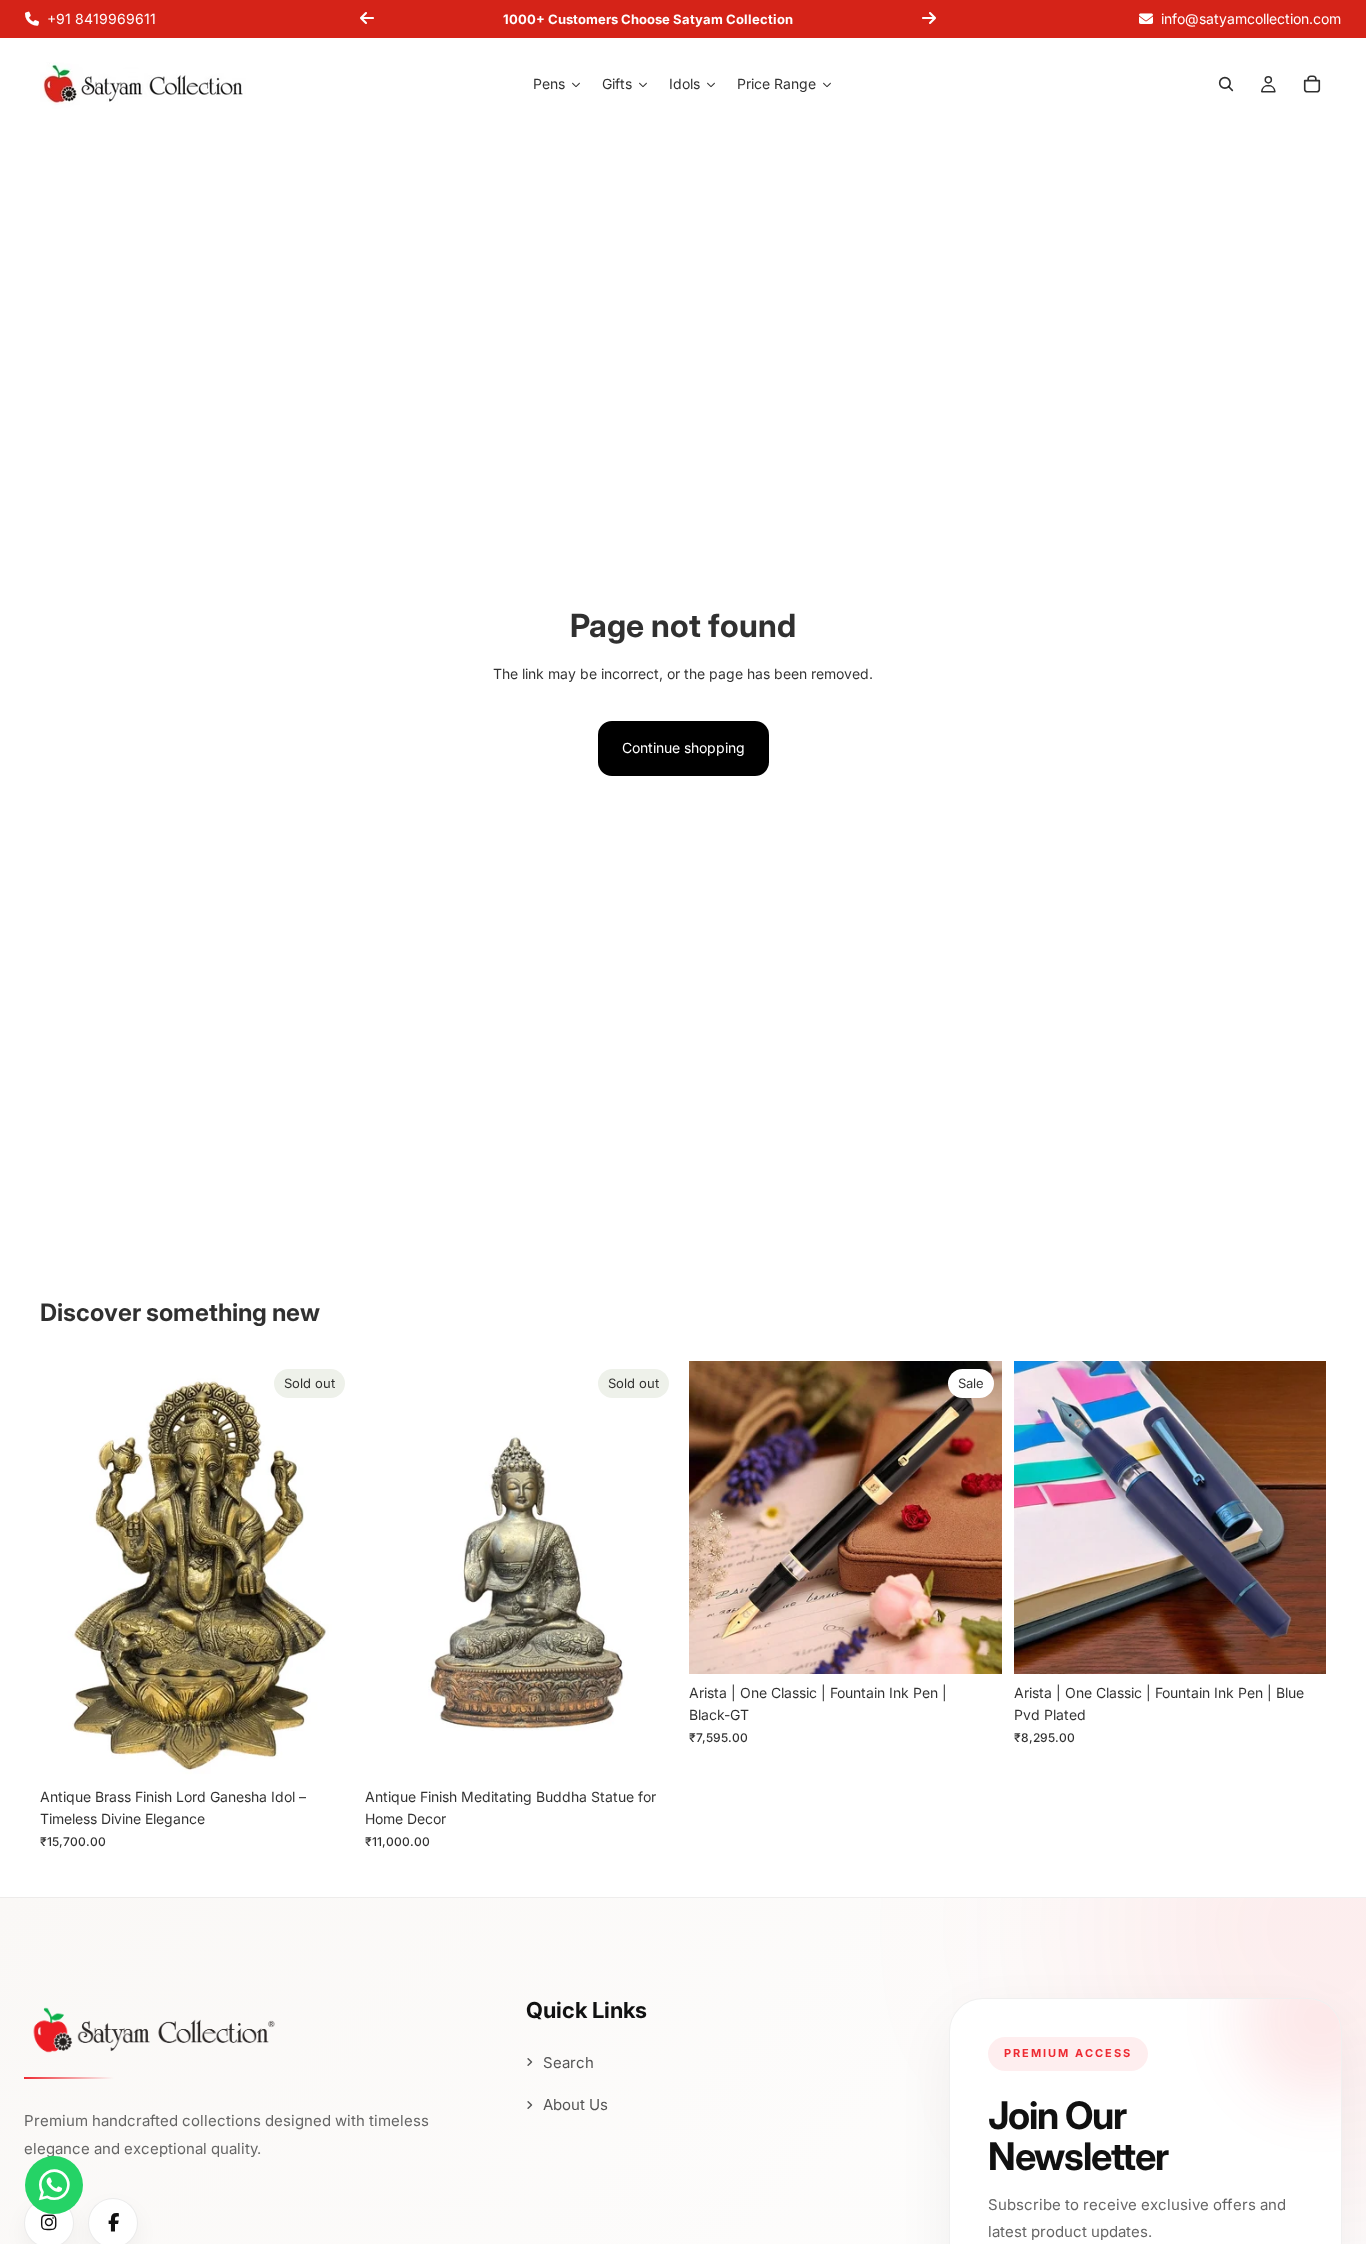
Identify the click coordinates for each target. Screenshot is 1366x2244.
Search (568, 2062)
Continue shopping (683, 747)
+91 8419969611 (101, 18)
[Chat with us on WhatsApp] (54, 2185)
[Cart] (1312, 85)
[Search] (1226, 85)
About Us (575, 2104)
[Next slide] (929, 19)
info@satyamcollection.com (1251, 18)
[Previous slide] (367, 19)
